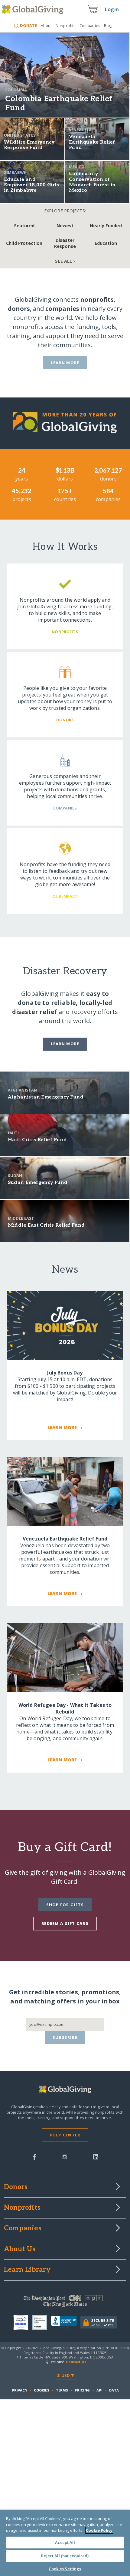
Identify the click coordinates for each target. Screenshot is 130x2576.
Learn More (65, 363)
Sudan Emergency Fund (38, 1183)
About (46, 25)
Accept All (65, 2542)
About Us (20, 2249)
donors (19, 309)
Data (114, 2390)
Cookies (42, 2390)
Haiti (13, 1133)
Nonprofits (66, 25)
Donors (16, 2187)
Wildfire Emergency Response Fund (29, 145)
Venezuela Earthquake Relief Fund (92, 142)
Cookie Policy (99, 2530)
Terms (62, 2390)
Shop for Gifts (65, 1905)
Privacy (20, 2390)
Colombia (16, 90)
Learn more (65, 1044)
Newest (65, 226)
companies (62, 309)
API (99, 2390)
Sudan (15, 1175)
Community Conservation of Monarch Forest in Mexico (92, 182)
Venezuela (80, 130)
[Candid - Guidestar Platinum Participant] (41, 2322)
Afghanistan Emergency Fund (46, 1097)
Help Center (65, 2135)
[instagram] (65, 2156)
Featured (24, 226)
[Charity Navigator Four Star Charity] (23, 2322)
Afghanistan (23, 1090)
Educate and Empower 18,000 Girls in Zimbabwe (32, 185)
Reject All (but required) (65, 2556)
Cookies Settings (65, 2569)
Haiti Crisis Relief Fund (37, 1140)
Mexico (77, 167)
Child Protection (24, 243)
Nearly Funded (106, 226)
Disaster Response (65, 243)
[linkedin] (96, 2156)
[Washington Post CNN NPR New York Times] (65, 2303)
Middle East (21, 1218)
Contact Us (76, 2362)
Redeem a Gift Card (65, 1923)
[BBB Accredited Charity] (66, 2322)
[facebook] (34, 2156)
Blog (108, 25)
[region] (65, 2543)
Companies (90, 25)
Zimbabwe (15, 172)
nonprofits (97, 299)
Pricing (82, 2390)
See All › (65, 261)
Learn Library (27, 2270)
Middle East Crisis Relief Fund (46, 1225)
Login (112, 9)
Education (106, 243)
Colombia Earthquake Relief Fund (59, 103)
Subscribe (65, 2037)
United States (20, 135)
